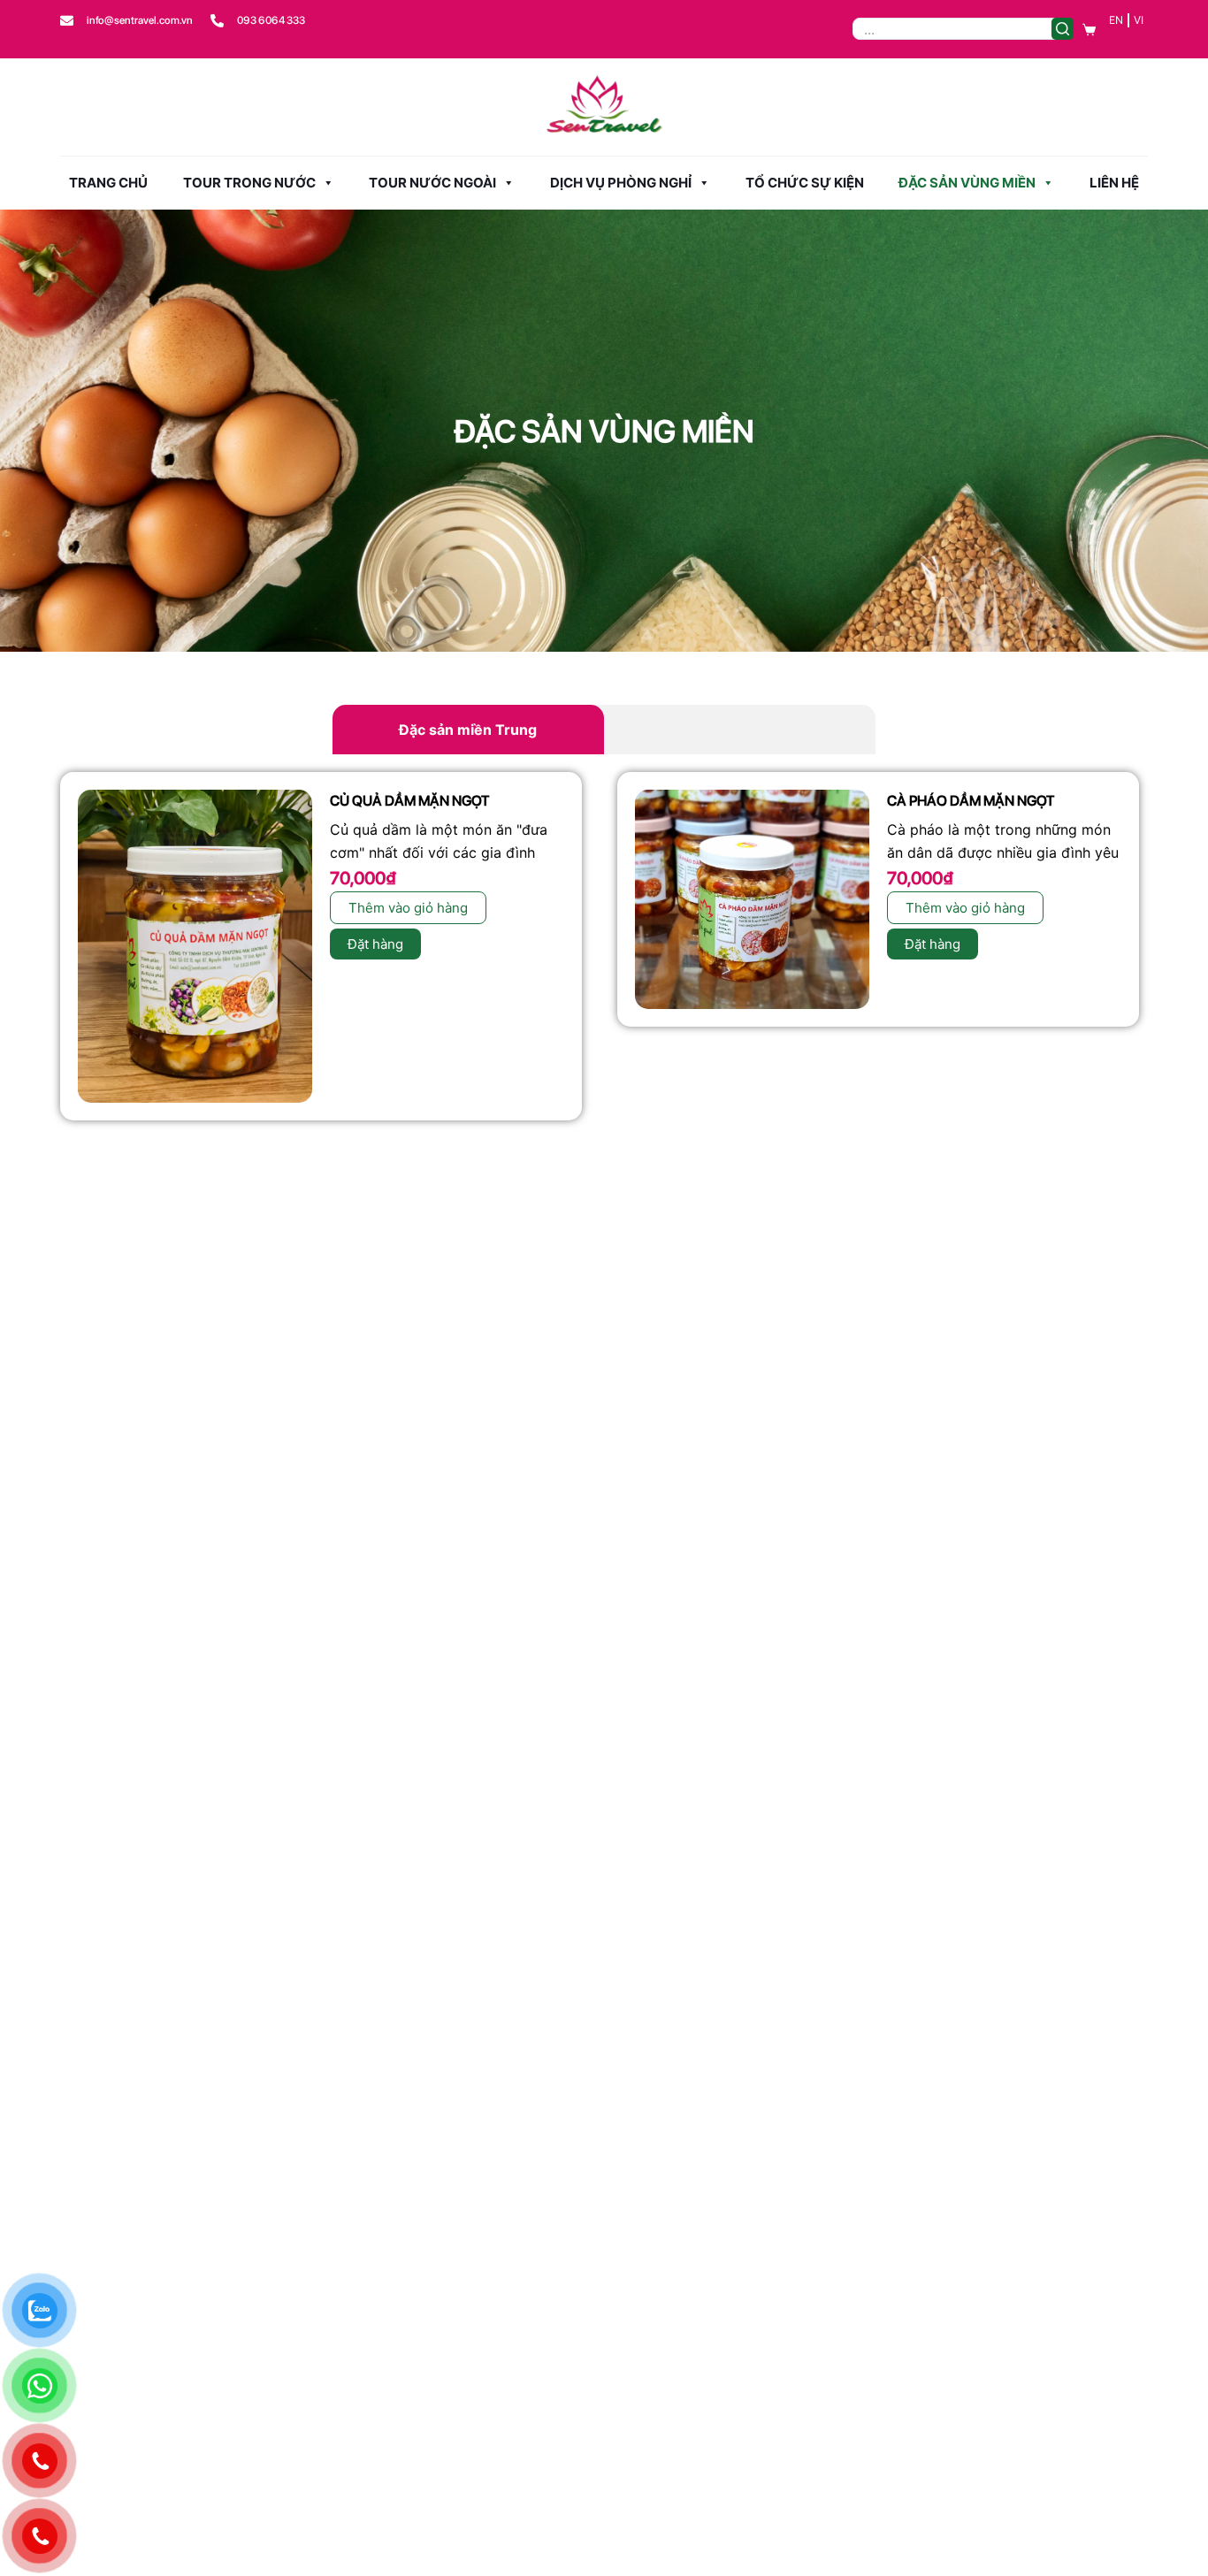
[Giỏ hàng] (1089, 30)
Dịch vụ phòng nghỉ (621, 183)
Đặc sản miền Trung (468, 730)
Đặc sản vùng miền (967, 183)
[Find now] (1063, 29)
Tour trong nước (249, 183)
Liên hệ (1114, 183)
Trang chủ (108, 183)
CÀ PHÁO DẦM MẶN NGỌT (971, 801)
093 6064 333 (271, 20)
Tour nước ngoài (432, 183)
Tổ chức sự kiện (805, 183)
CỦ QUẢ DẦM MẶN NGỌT (409, 801)
